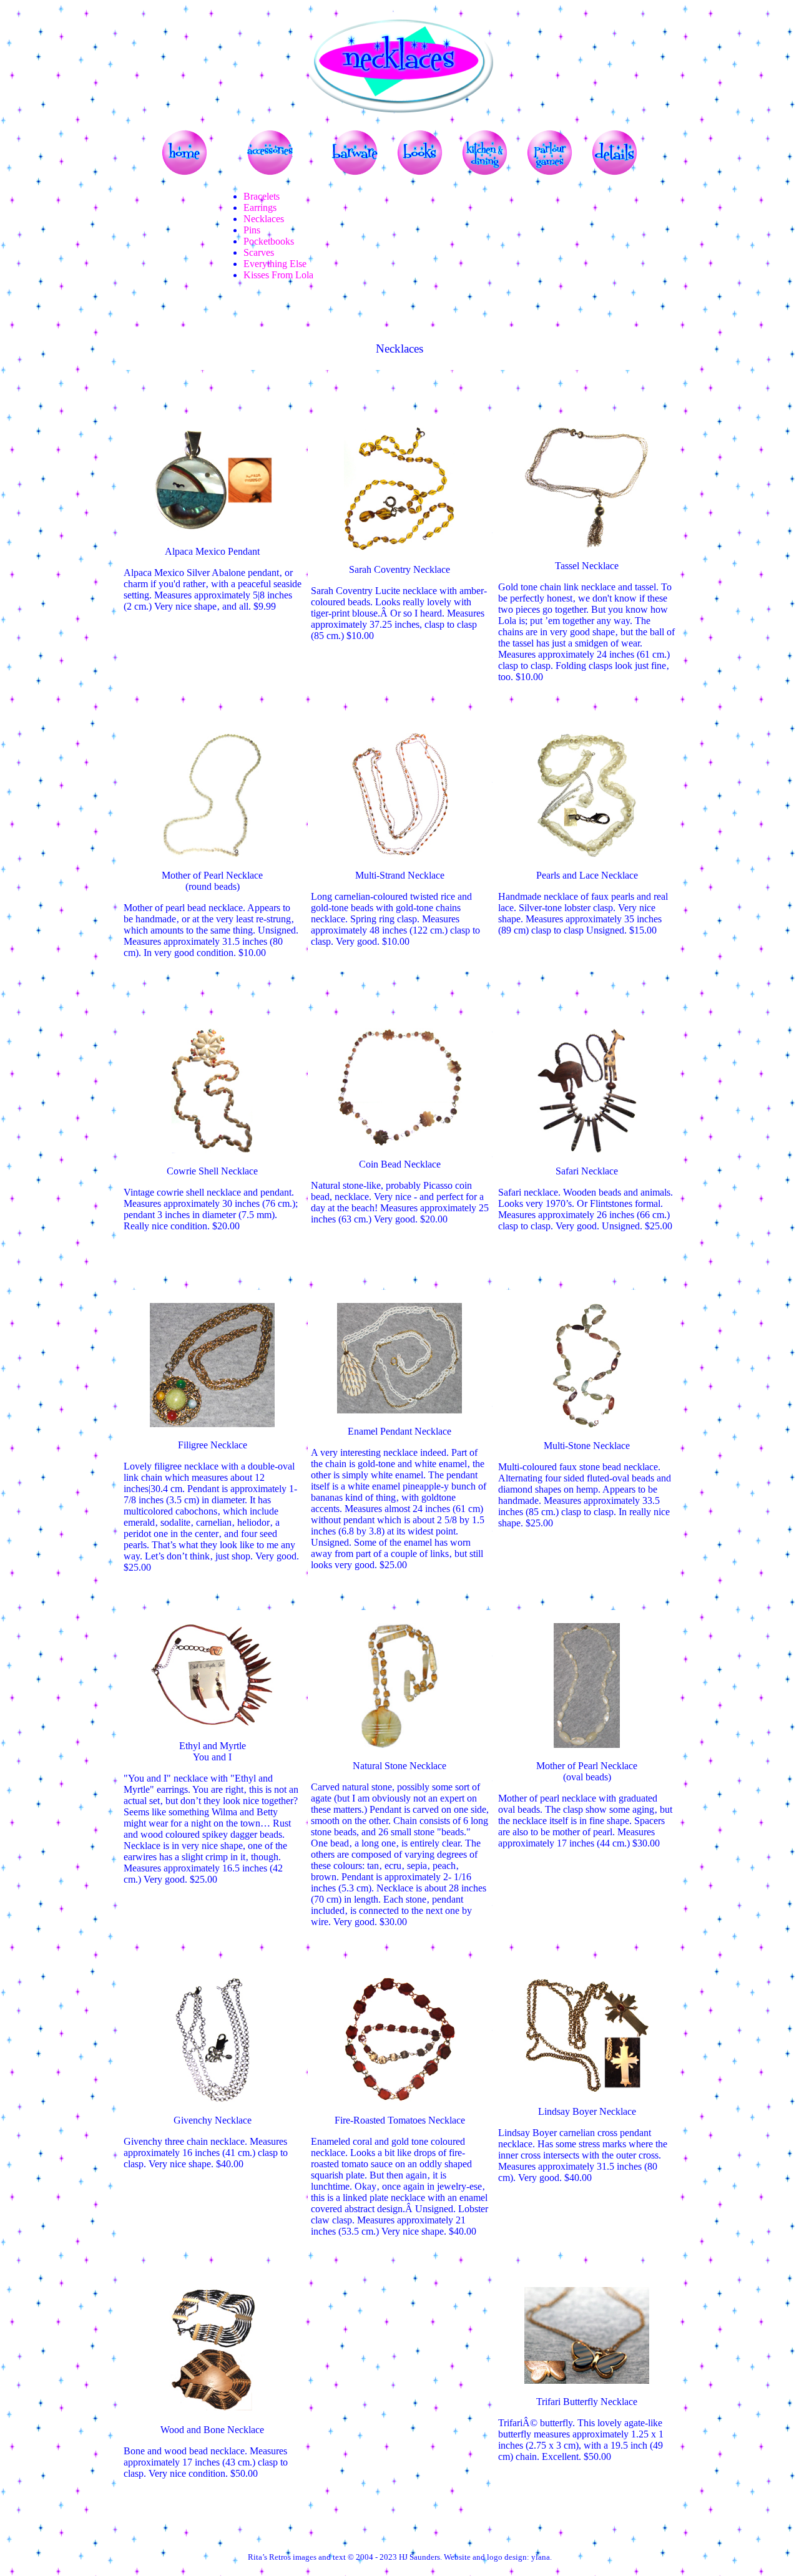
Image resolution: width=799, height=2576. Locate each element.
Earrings (260, 207)
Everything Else (275, 264)
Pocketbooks (269, 241)
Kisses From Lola (278, 275)
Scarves (259, 252)
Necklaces (264, 219)
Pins (252, 230)
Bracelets (262, 196)
